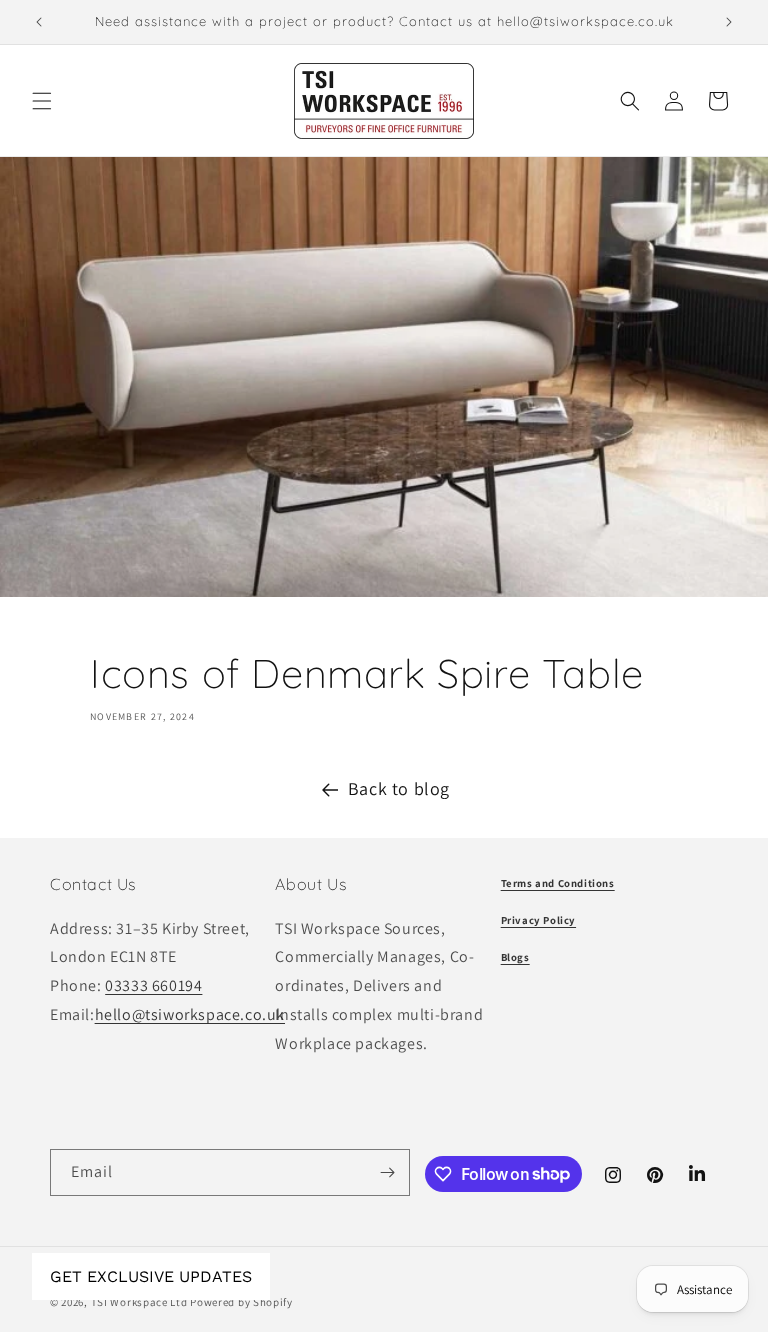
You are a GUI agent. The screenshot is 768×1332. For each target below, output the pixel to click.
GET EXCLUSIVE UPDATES (151, 1276)
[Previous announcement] (39, 22)
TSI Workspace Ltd (139, 1302)
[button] (42, 101)
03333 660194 (153, 985)
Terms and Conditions (558, 883)
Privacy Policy (538, 920)
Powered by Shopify (241, 1302)
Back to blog (399, 788)
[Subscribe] (387, 1172)
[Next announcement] (729, 22)
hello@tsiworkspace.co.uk (190, 1014)
